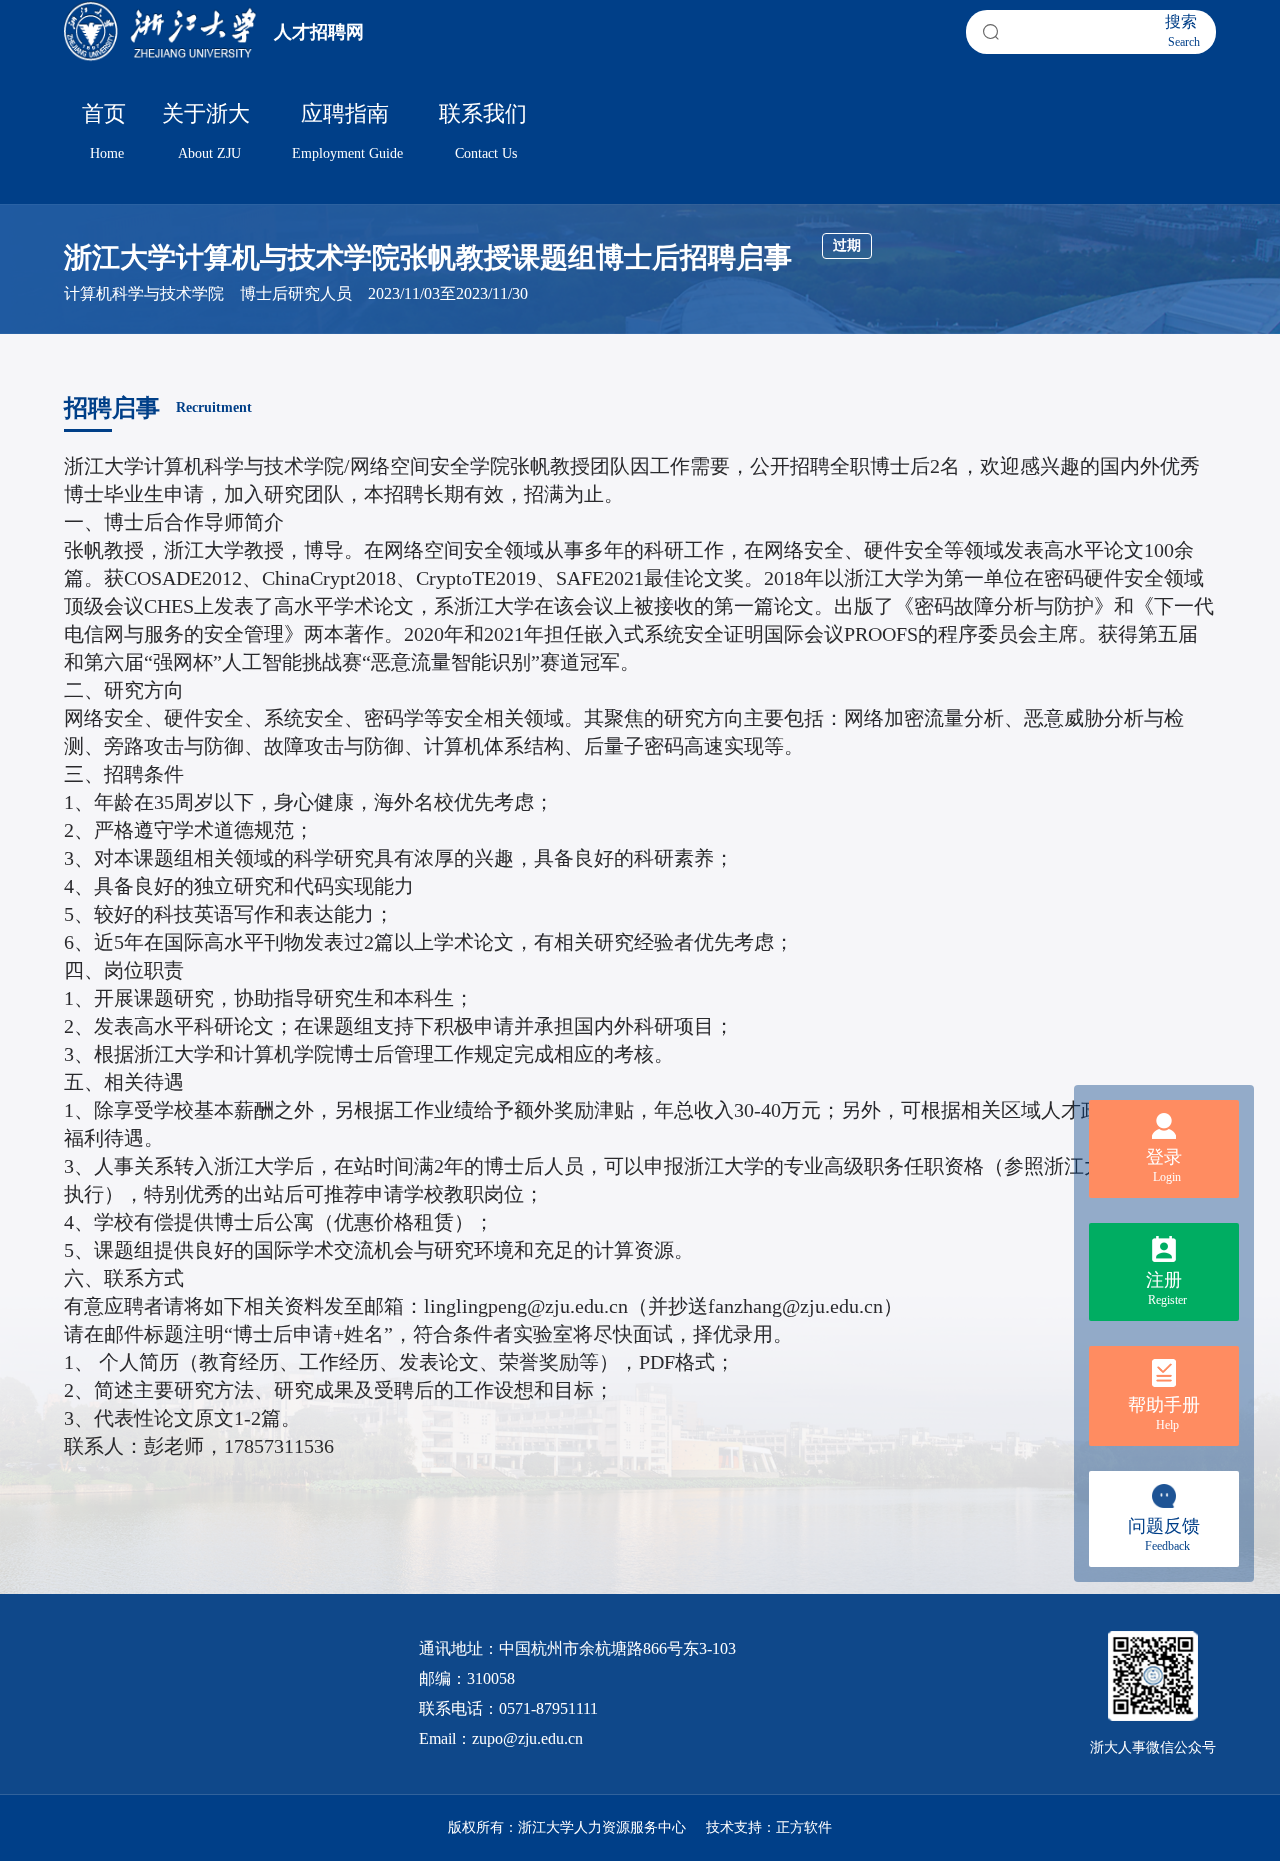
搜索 (1182, 31)
